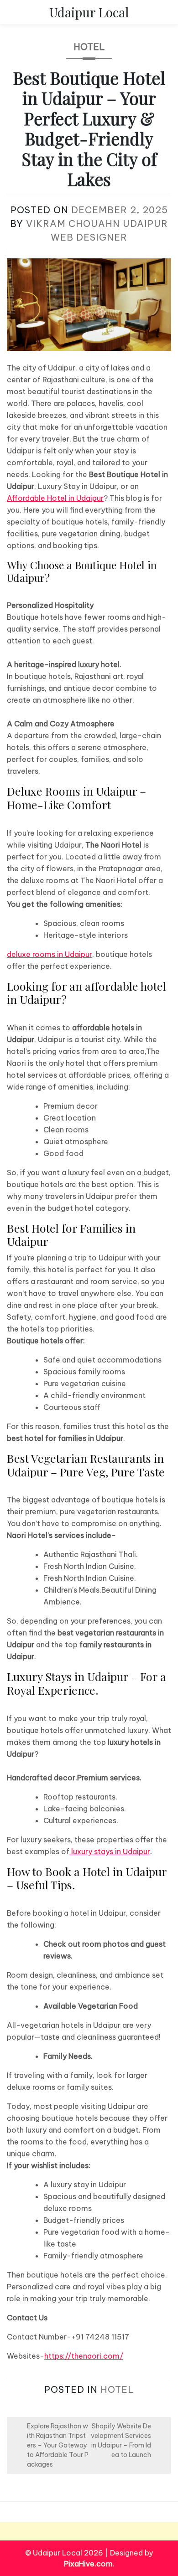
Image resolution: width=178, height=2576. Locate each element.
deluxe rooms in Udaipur (50, 954)
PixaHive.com (88, 2564)
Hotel (89, 47)
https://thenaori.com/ (84, 2356)
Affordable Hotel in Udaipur (55, 498)
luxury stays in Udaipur (110, 1851)
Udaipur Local (89, 12)
